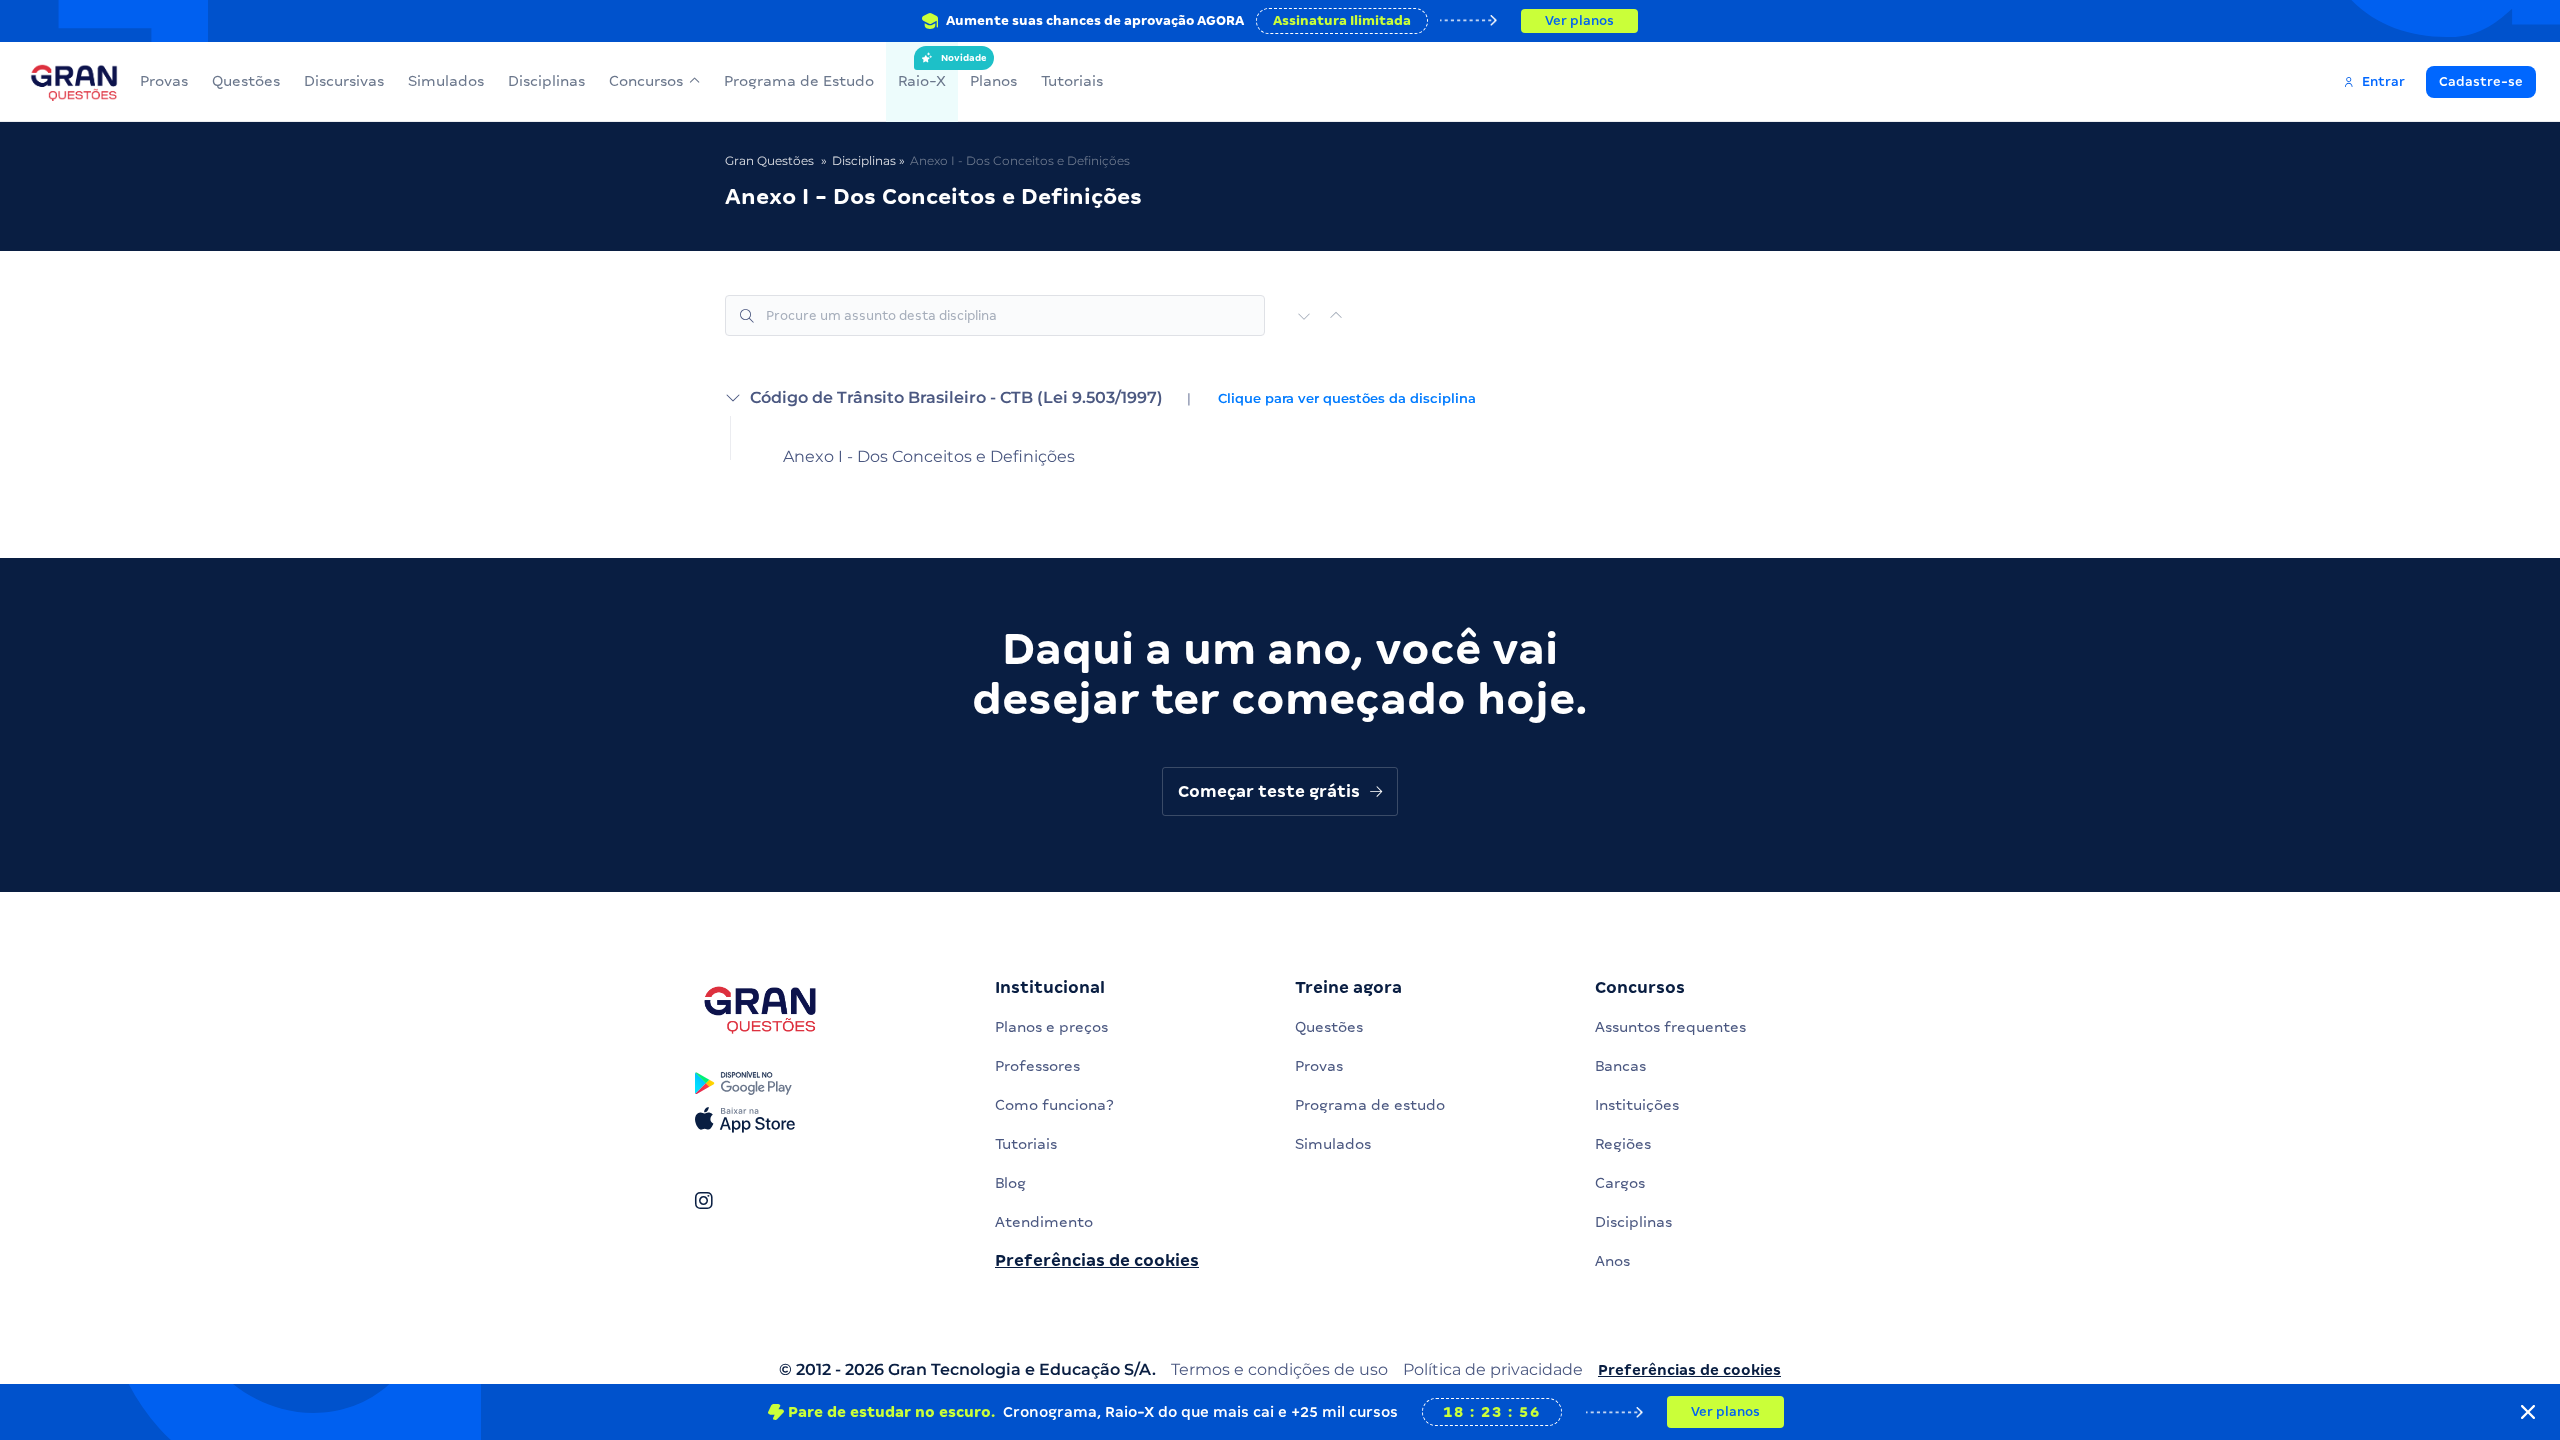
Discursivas (344, 81)
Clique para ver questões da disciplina (1347, 398)
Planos (993, 81)
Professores (1037, 1066)
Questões (246, 81)
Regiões (1623, 1144)
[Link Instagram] (704, 1201)
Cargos (1620, 1183)
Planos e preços (1051, 1027)
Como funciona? (1054, 1105)
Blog (1010, 1183)
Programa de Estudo (799, 81)
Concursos (646, 81)
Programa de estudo (1370, 1105)
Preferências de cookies (1097, 1260)
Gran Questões (769, 160)
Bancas (1620, 1066)
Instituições (1637, 1105)
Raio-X (922, 71)
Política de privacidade (1493, 1369)
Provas (164, 81)
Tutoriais (1072, 81)
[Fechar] (2528, 1412)
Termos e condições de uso (1279, 1369)
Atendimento (1044, 1222)
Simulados (446, 81)
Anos (1612, 1261)
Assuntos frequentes (1670, 1027)
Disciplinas (546, 81)
